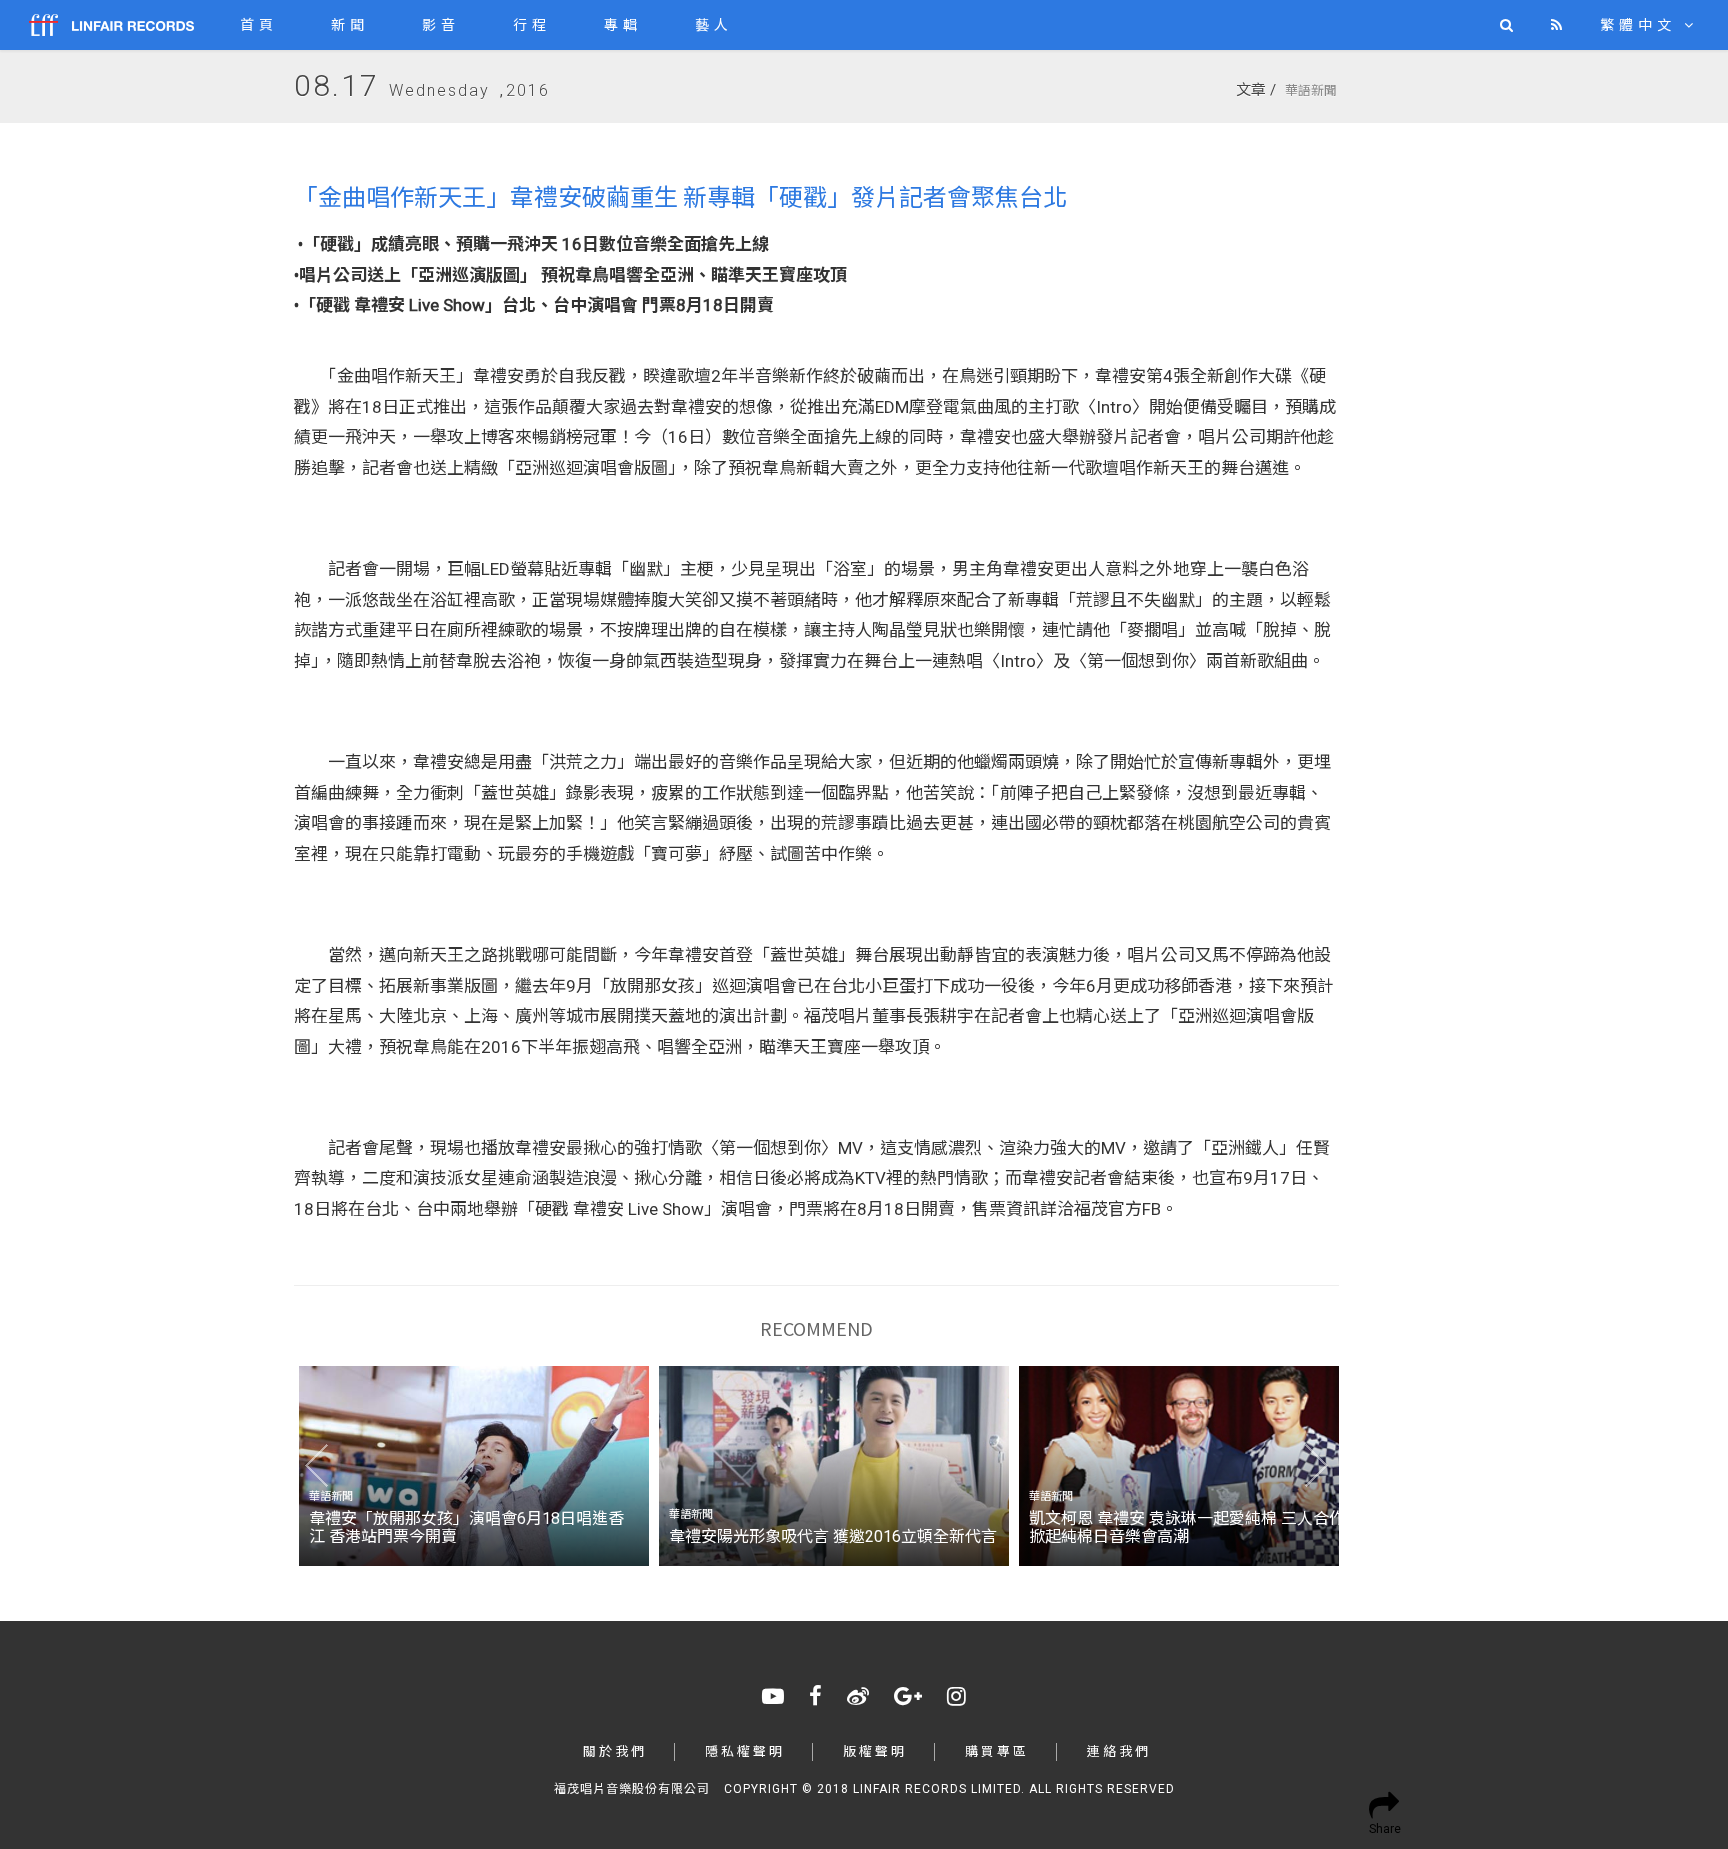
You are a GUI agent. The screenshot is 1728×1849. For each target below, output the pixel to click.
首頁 (259, 25)
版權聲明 (875, 1751)
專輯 (623, 25)
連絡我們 (1119, 1751)
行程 (532, 25)
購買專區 (997, 1751)
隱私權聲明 (745, 1751)
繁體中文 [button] (1642, 25)
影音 (441, 25)
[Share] (1381, 1802)
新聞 (350, 25)
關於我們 (615, 1751)
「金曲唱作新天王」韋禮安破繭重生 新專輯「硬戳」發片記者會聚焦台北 (680, 195)
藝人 (714, 25)
